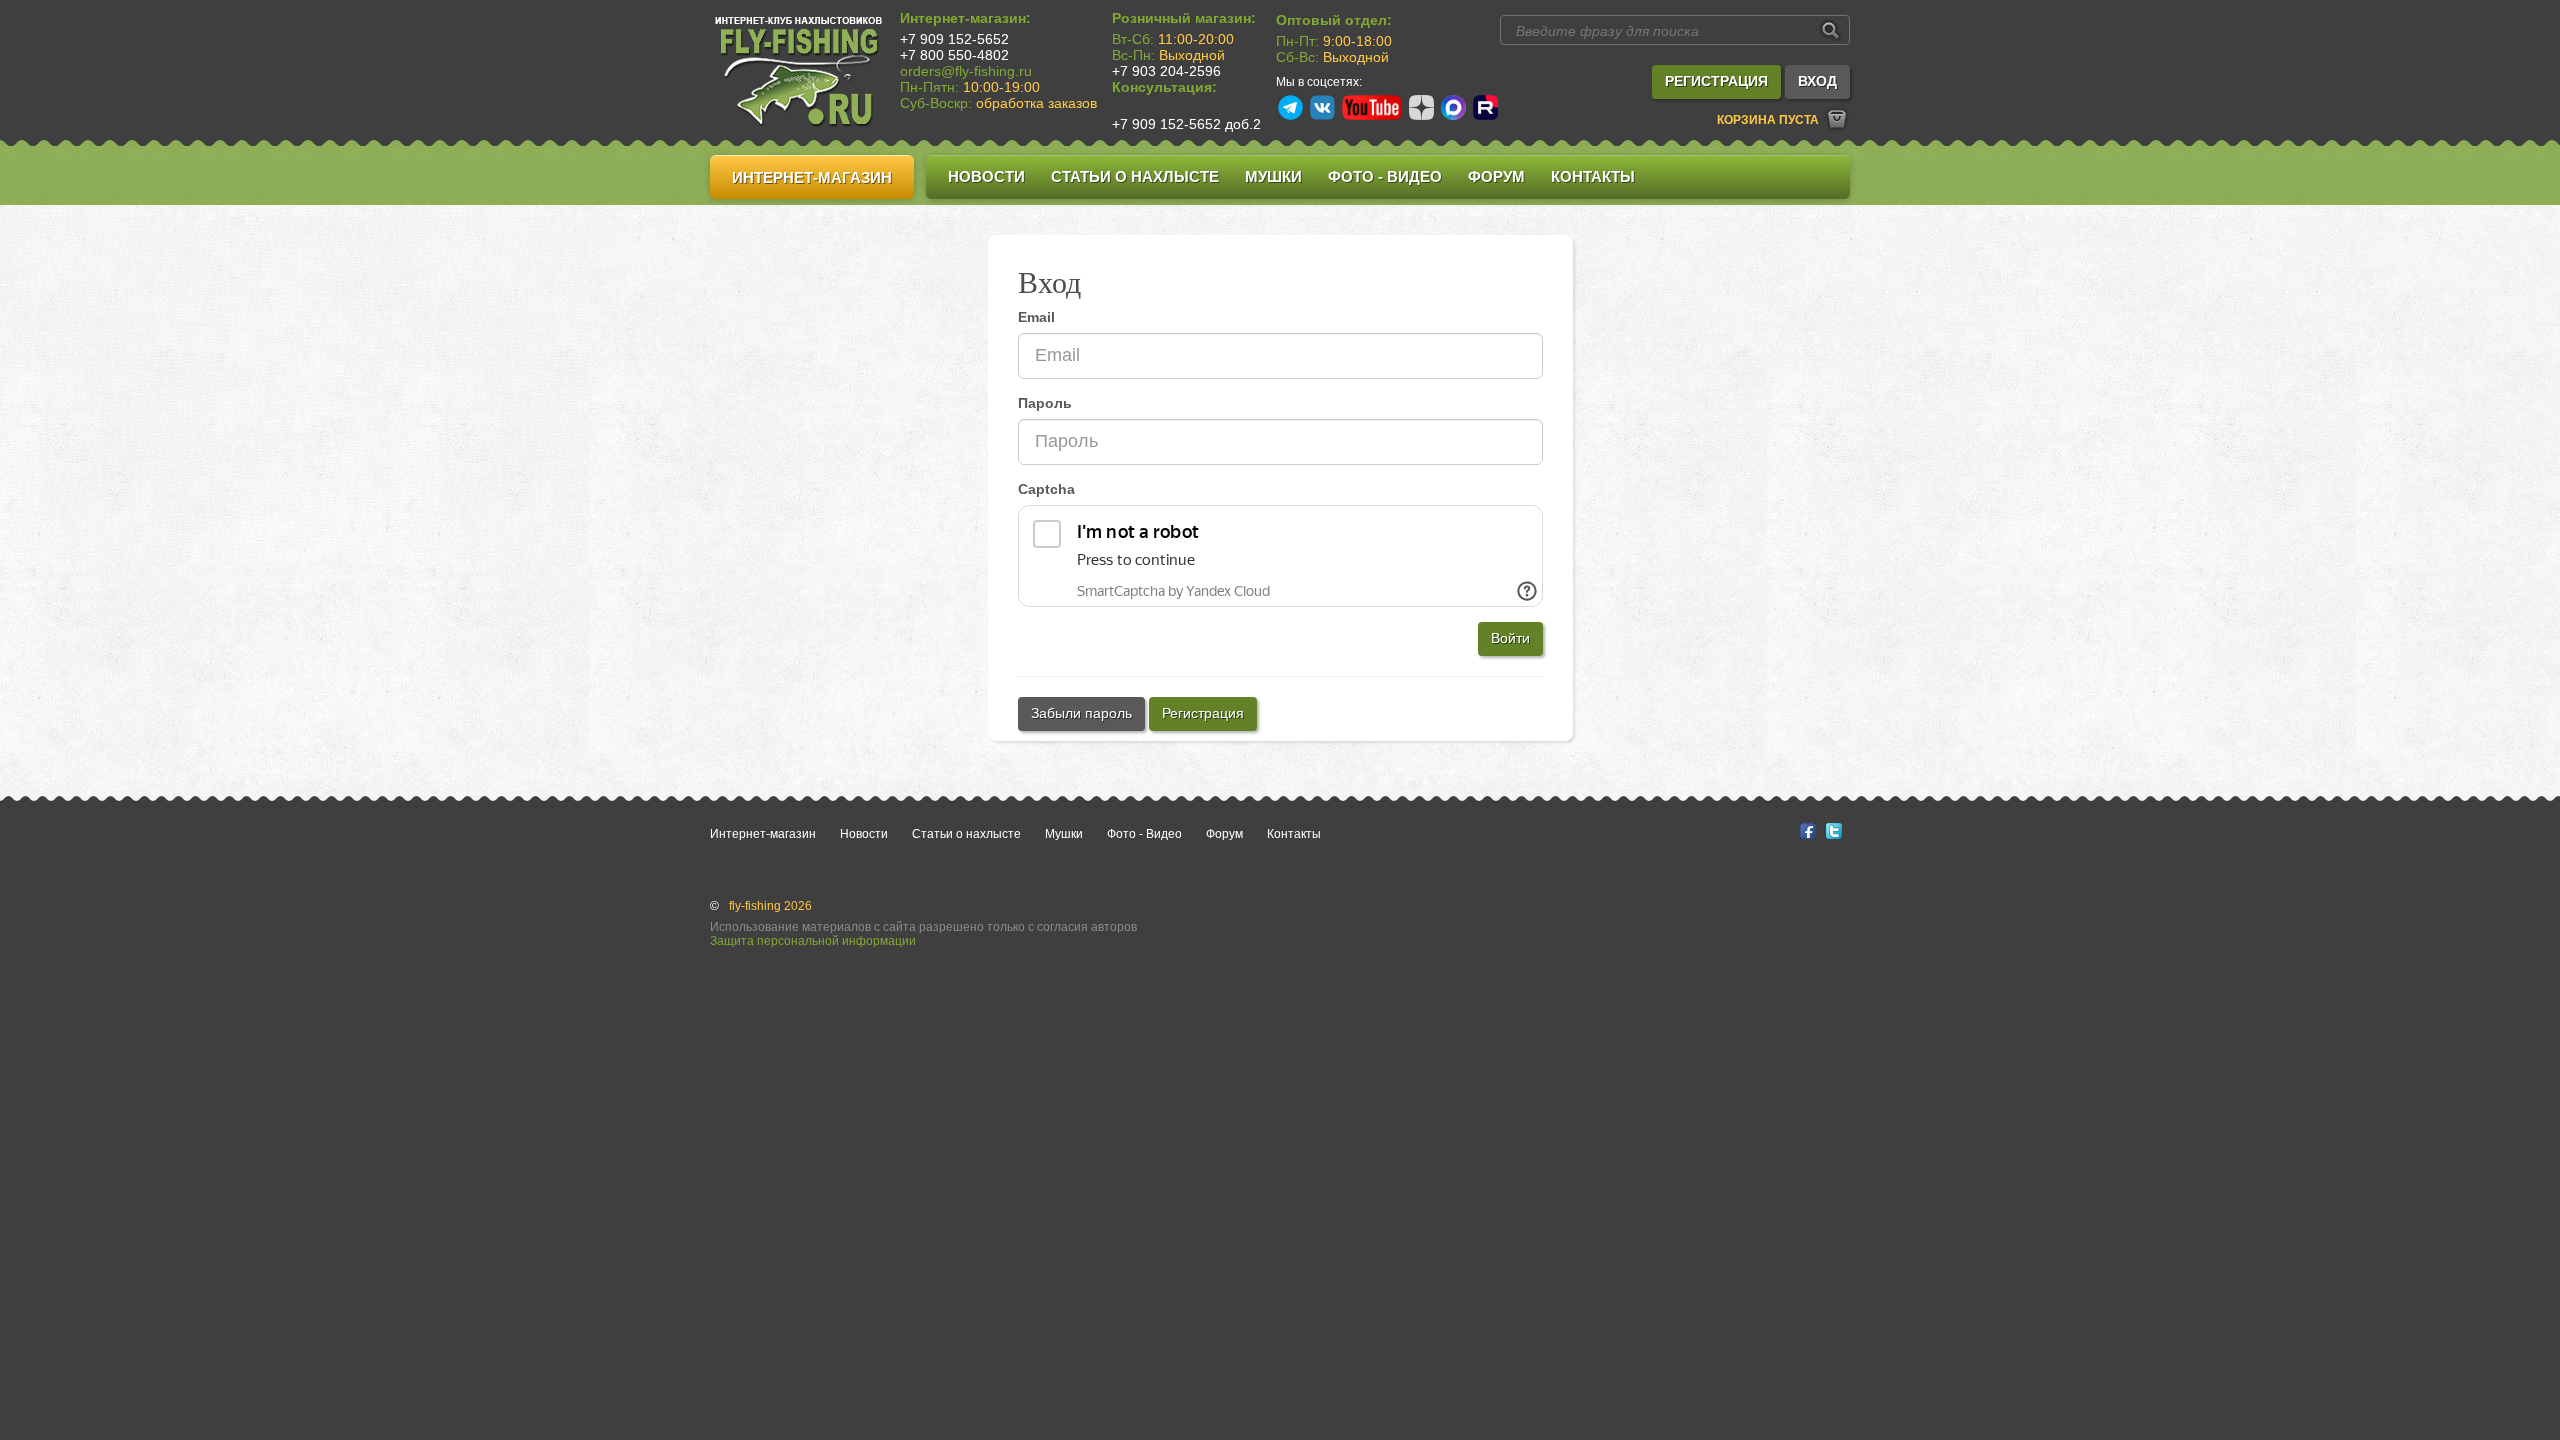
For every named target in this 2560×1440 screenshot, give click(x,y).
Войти (1510, 638)
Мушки (1273, 176)
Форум (1496, 176)
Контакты (1593, 176)
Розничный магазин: (1184, 18)
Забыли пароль (1081, 713)
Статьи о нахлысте (1135, 176)
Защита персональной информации (813, 941)
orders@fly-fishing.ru (966, 71)
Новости (986, 176)
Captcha (1046, 489)
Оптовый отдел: (1334, 20)
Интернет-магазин (812, 177)
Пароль (1045, 403)
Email (1036, 317)
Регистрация (1203, 713)
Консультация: (1164, 87)
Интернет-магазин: (965, 18)
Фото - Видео (1385, 176)
